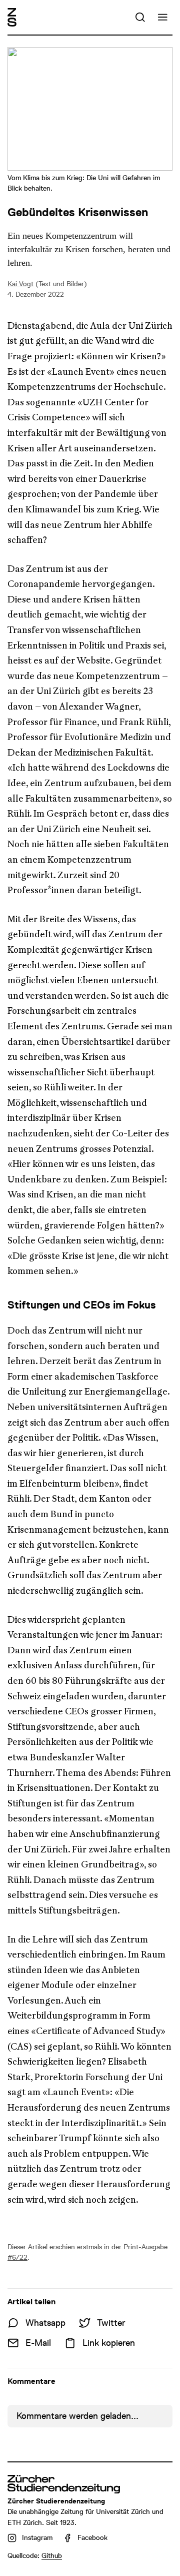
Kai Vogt (20, 284)
